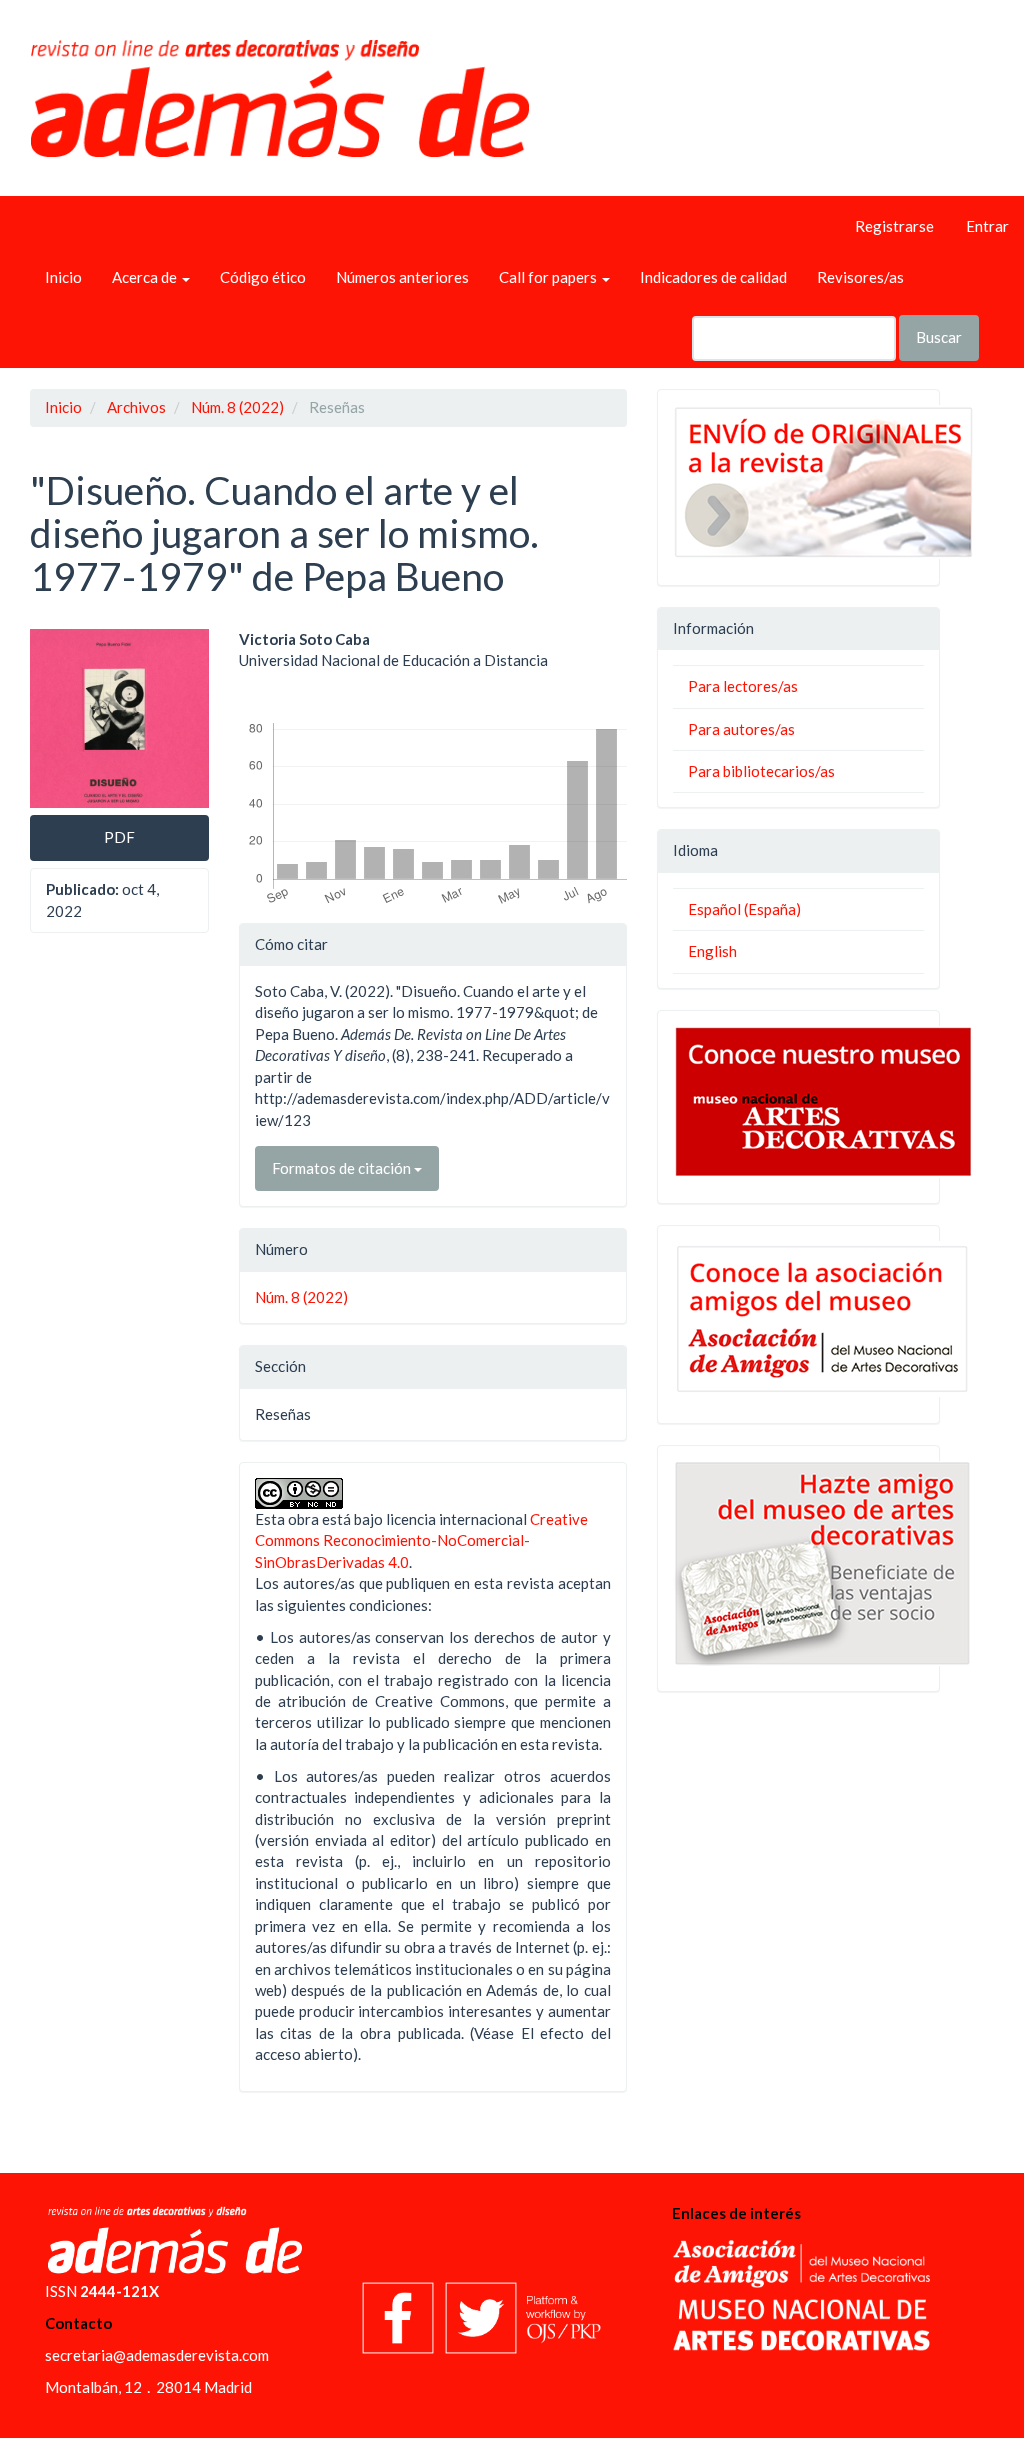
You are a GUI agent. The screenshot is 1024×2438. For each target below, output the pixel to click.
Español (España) (744, 909)
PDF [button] (119, 837)
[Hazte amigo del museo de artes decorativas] (798, 1563)
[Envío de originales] (798, 482)
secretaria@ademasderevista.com (157, 2355)
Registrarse (894, 226)
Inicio (63, 277)
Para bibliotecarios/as (761, 771)
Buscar (939, 337)
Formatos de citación (343, 1168)
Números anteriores (402, 277)
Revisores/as (860, 277)
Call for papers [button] (549, 277)
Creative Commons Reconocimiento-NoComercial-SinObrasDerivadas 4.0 (421, 1540)
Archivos (136, 407)
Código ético (263, 277)
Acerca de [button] (146, 277)
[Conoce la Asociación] (798, 1319)
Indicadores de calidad (713, 277)
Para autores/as (741, 729)
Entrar (987, 226)
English (712, 951)
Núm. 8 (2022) (237, 407)
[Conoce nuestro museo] (798, 1102)
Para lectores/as (743, 686)
